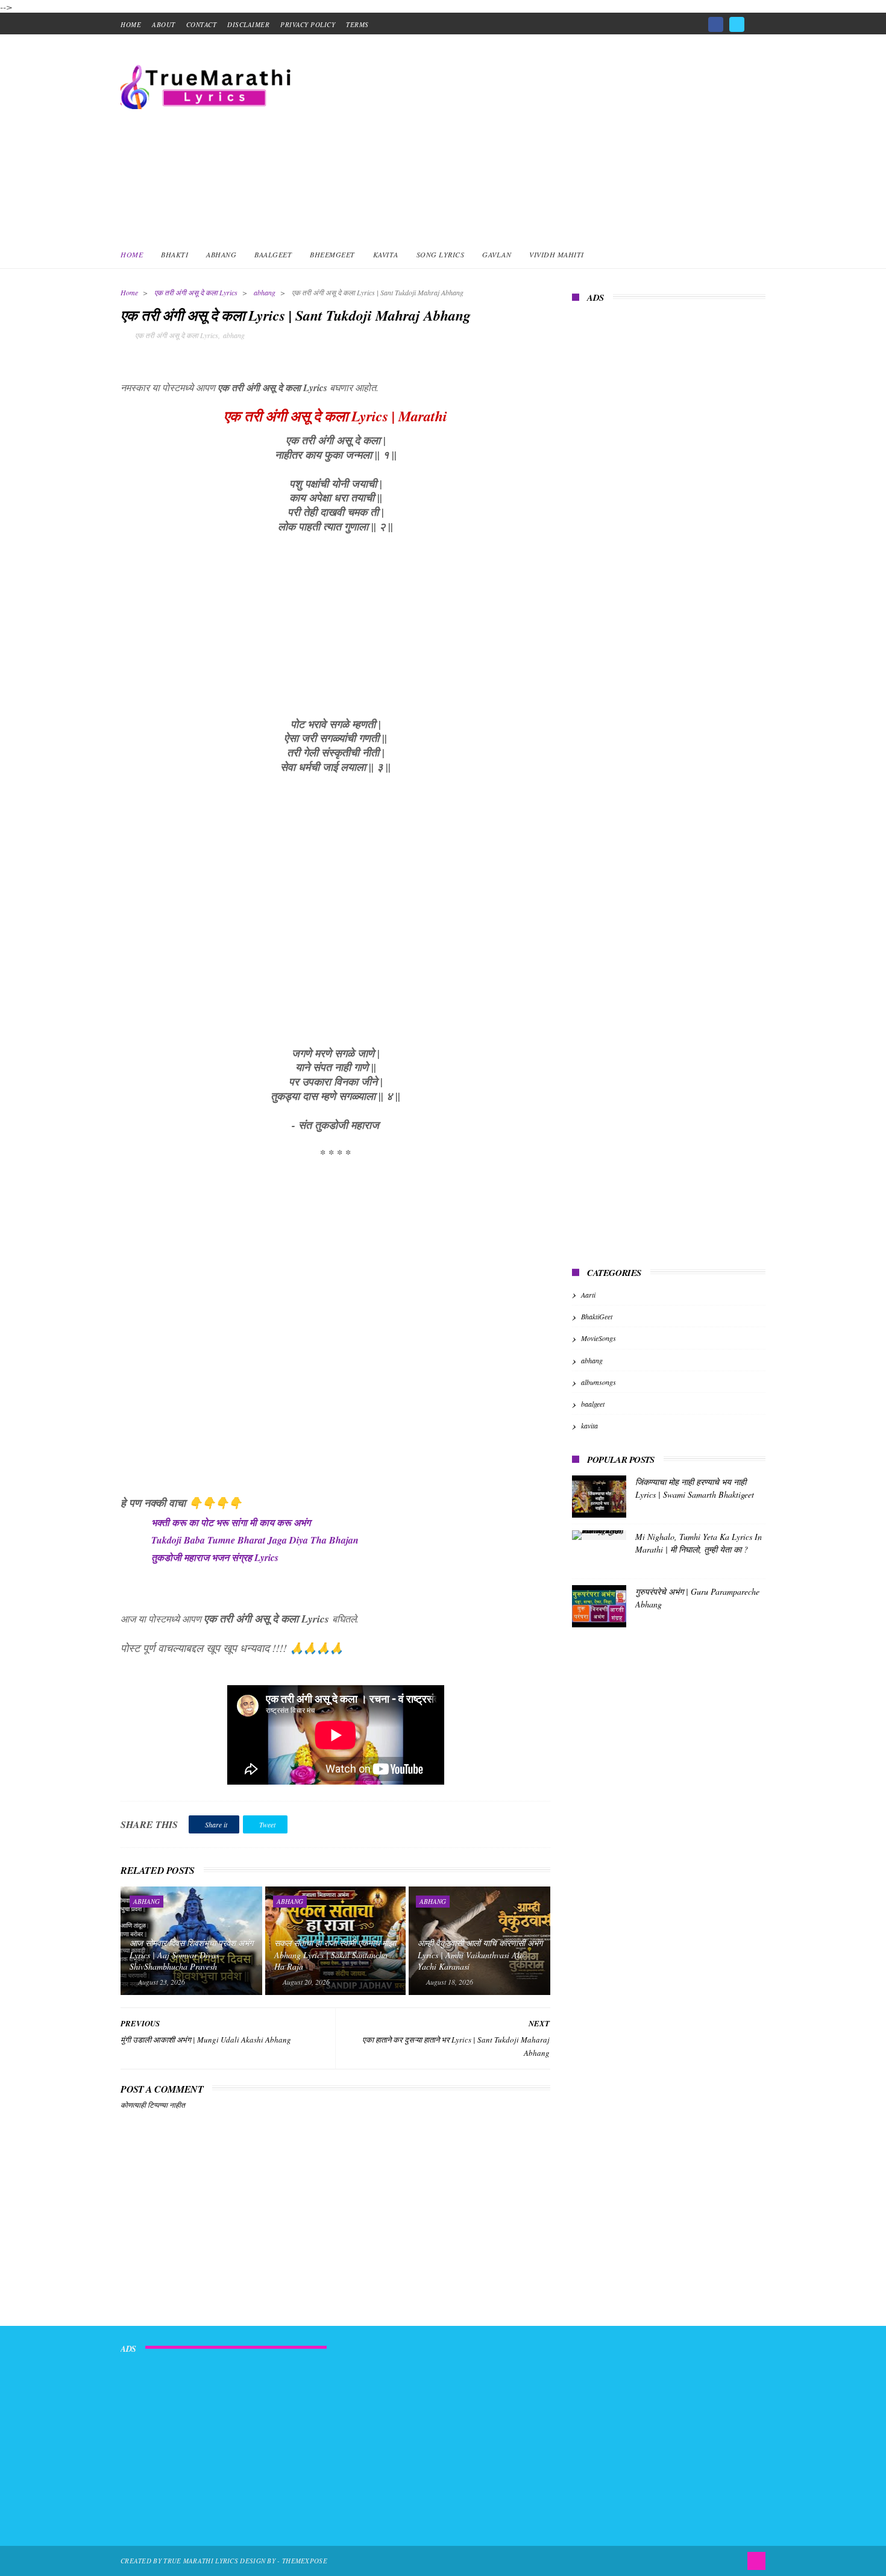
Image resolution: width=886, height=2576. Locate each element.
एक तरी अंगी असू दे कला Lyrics (196, 292)
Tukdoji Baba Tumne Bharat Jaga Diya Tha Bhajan (255, 1540)
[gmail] (758, 20)
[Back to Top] (756, 2561)
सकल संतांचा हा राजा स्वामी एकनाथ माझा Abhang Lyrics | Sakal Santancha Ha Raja (335, 1955)
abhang (265, 292)
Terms (357, 24)
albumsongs (599, 1382)
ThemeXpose (305, 2561)
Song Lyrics (441, 254)
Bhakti (174, 254)
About (164, 24)
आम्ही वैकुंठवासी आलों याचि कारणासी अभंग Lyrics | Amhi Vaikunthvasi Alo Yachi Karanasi (480, 1955)
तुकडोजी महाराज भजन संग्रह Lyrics (215, 1557)
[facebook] (716, 24)
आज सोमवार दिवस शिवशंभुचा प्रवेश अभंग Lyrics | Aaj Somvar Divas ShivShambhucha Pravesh (191, 1955)
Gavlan (497, 254)
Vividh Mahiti (557, 254)
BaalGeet (273, 254)
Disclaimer (248, 24)
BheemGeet (332, 254)
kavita (589, 1425)
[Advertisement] (546, 137)
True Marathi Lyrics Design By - (223, 2561)
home (131, 24)
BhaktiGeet (597, 1316)
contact (202, 24)
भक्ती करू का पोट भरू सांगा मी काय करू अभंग (231, 1522)
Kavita (386, 254)
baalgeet (593, 1404)
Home (132, 254)
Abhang (221, 254)
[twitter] (737, 24)
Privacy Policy (308, 24)
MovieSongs (599, 1338)
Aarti (588, 1295)
